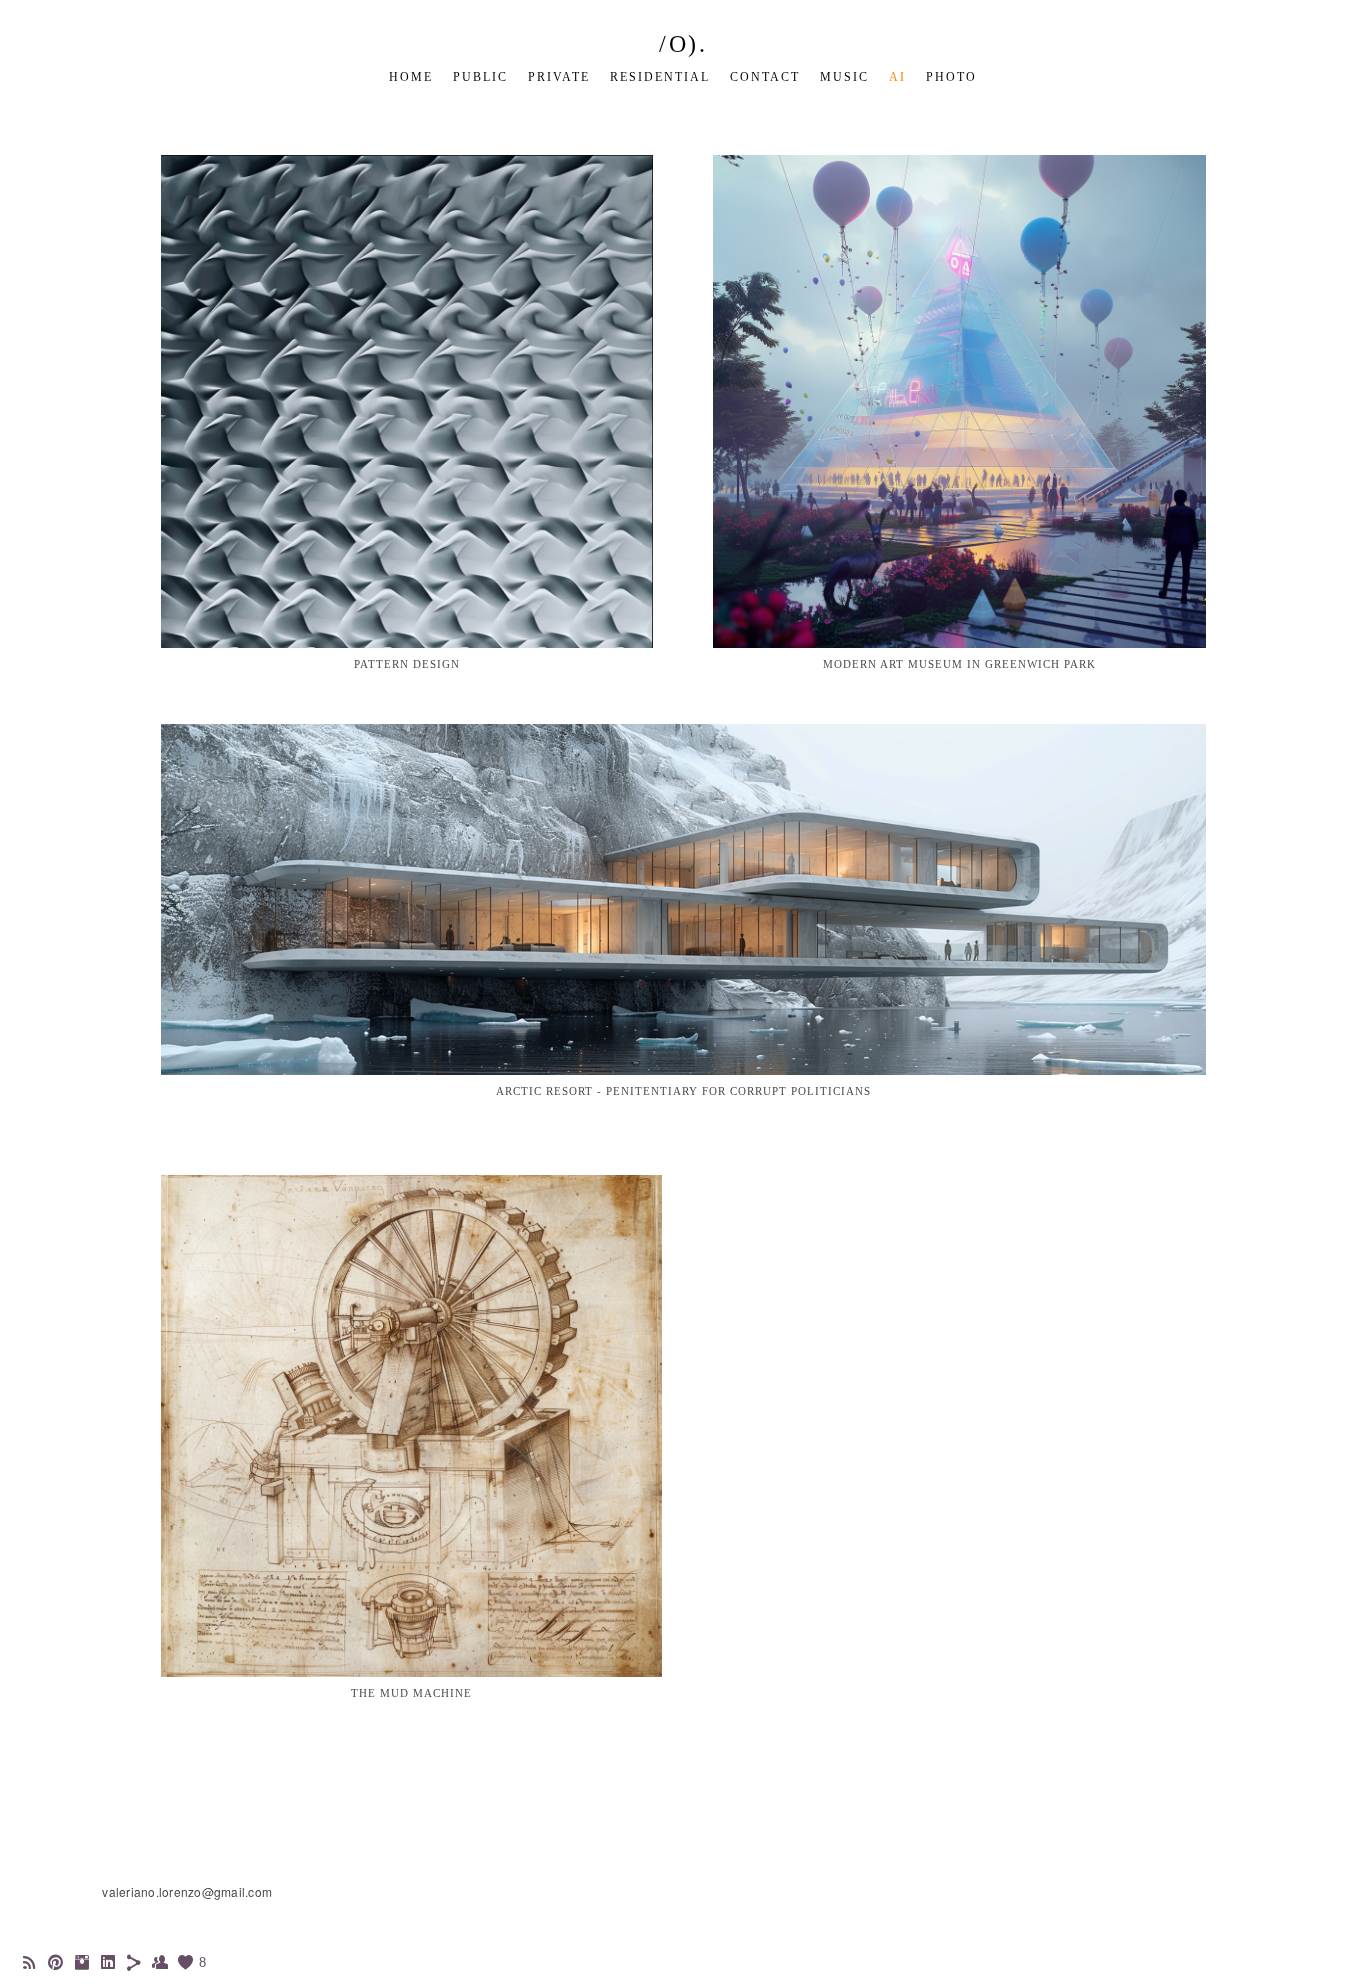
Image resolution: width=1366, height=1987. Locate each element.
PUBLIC (480, 77)
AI (897, 77)
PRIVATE (559, 77)
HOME (411, 77)
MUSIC (844, 77)
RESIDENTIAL (660, 77)
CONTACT (765, 77)
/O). (683, 44)
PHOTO (951, 77)
